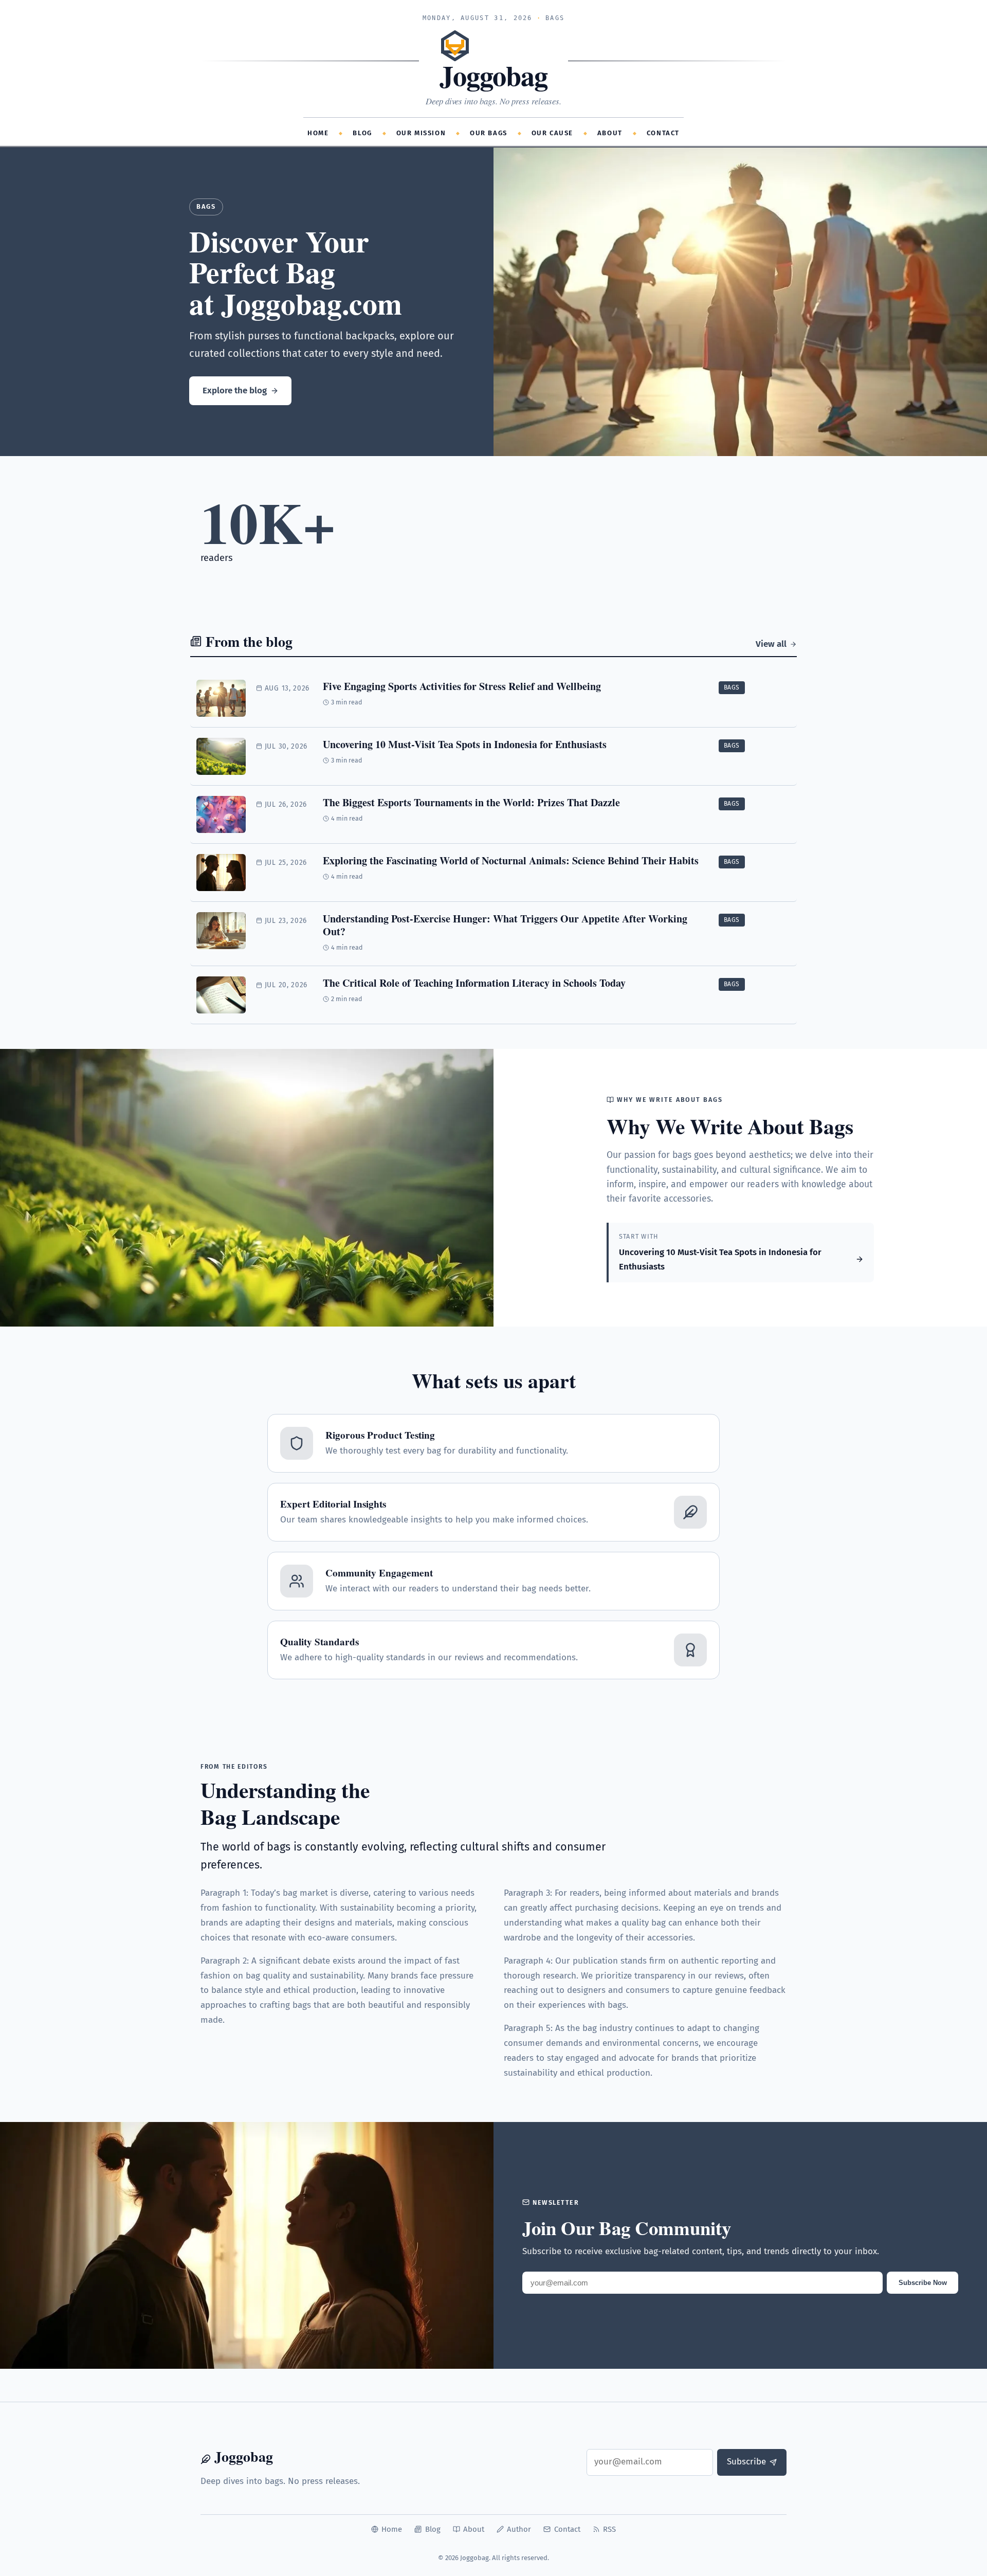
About (610, 133)
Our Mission (421, 133)
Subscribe (746, 2462)
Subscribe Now (923, 2283)
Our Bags (489, 133)
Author (519, 2529)
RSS (609, 2529)
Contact (663, 133)
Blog (362, 133)
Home (318, 133)
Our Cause (552, 133)
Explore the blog (235, 391)
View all (771, 644)
